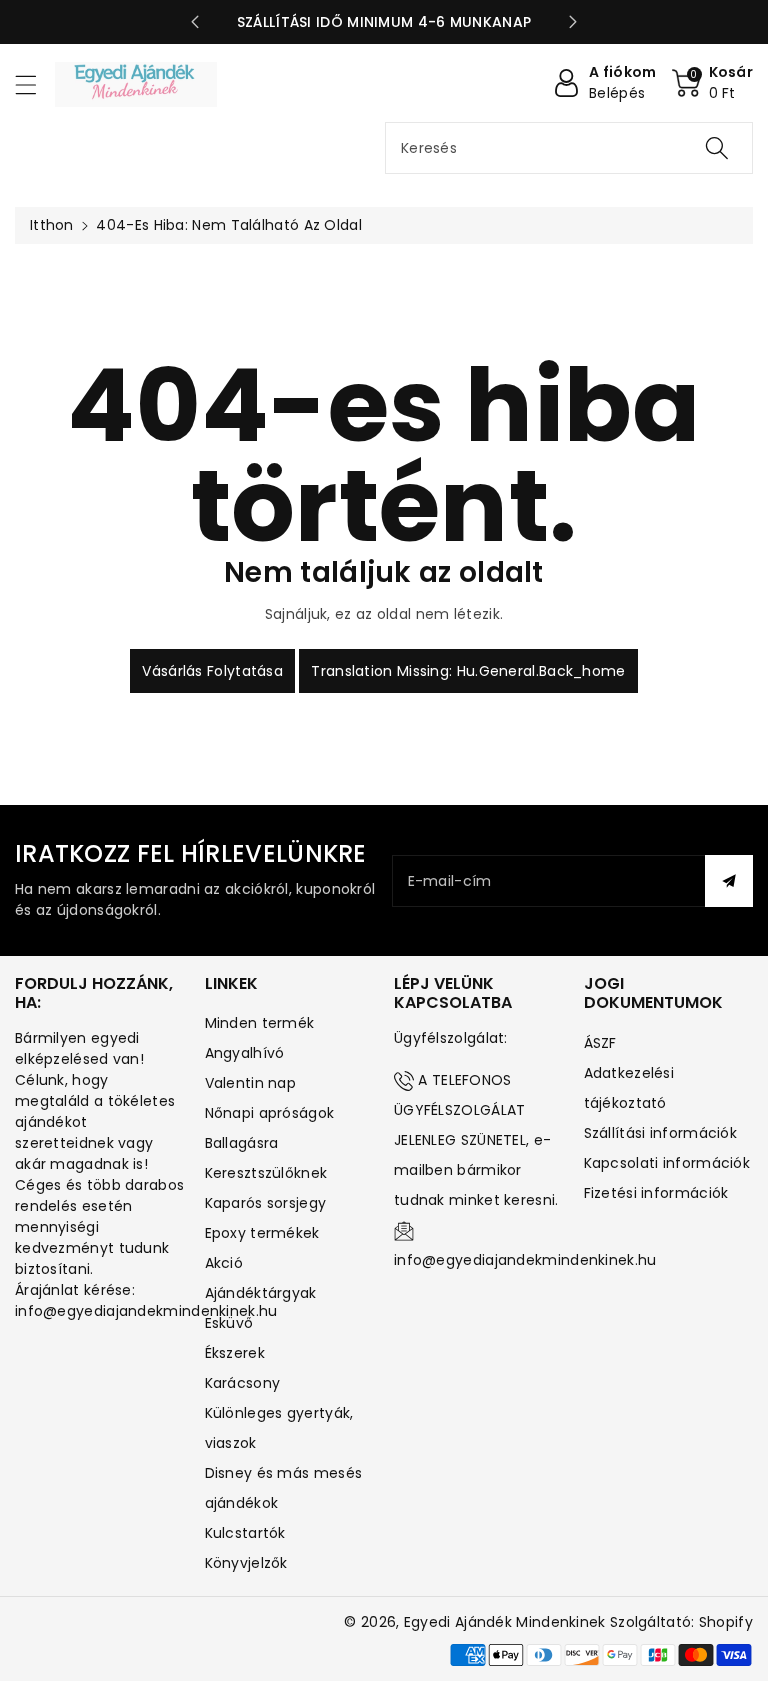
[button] (35, 84)
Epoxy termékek (262, 1233)
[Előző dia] (195, 22)
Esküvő (229, 1323)
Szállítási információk (661, 1133)
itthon (52, 225)
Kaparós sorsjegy (266, 1203)
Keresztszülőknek (266, 1173)
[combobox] (569, 148)
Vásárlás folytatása (212, 671)
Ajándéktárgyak (261, 1293)
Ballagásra (242, 1143)
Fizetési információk (656, 1193)
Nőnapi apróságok (270, 1113)
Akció (224, 1263)
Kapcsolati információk (667, 1163)
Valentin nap (251, 1083)
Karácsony (243, 1383)
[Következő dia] (573, 22)
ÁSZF (600, 1043)
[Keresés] (717, 148)
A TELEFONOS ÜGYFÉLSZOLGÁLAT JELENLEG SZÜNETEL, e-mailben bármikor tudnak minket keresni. (476, 1140)
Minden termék (260, 1023)
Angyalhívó (245, 1053)
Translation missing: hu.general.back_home (468, 671)
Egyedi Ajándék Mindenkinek (505, 1622)
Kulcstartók (245, 1533)
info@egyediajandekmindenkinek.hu (525, 1260)
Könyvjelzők (246, 1563)
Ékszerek (235, 1353)
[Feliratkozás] (729, 881)
